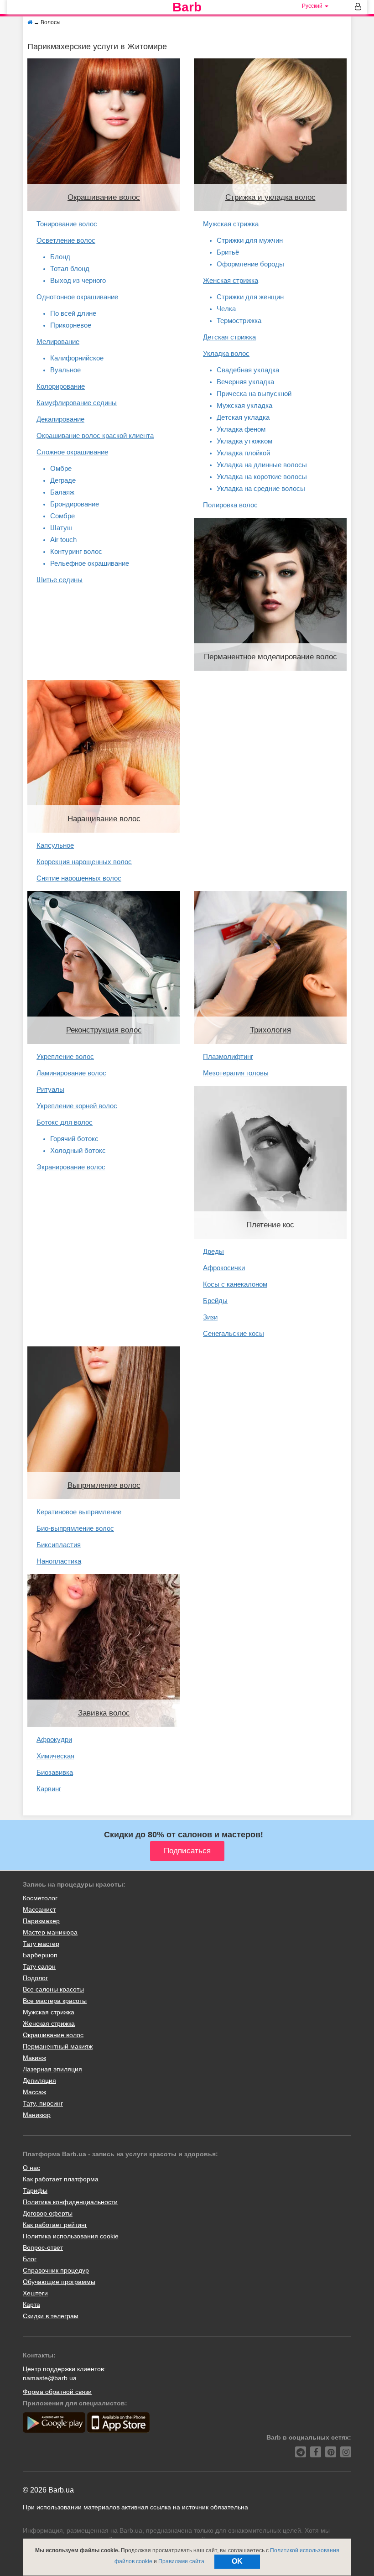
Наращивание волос (104, 819)
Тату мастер (41, 1944)
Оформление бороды (250, 264)
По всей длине (73, 313)
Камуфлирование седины (77, 403)
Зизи (210, 1317)
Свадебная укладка (248, 370)
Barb (187, 7)
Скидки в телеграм (51, 2316)
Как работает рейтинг (55, 2225)
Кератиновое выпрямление (79, 1512)
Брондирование (75, 504)
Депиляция (39, 2081)
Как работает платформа (61, 2179)
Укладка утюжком (244, 441)
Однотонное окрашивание (77, 297)
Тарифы (35, 2190)
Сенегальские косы (234, 1333)
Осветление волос (66, 240)
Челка (226, 309)
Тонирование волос (67, 224)
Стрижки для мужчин (250, 240)
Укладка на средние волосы (261, 488)
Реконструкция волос (104, 1030)
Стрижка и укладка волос (270, 197)
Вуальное (65, 370)
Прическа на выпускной (254, 394)
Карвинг (49, 1789)
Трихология (270, 1030)
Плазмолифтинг (228, 1056)
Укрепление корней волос (77, 1106)
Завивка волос (104, 1713)
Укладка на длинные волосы (262, 465)
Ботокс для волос (65, 1122)
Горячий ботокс (74, 1139)
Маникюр (37, 2115)
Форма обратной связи (57, 2392)
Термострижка (239, 321)
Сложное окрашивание (72, 452)
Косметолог (40, 1898)
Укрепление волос (65, 1056)
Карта (31, 2305)
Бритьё (228, 252)
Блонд (60, 257)
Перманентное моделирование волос (270, 657)
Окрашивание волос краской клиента (95, 435)
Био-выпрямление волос (75, 1528)
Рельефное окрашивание (90, 563)
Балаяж (62, 492)
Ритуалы (50, 1089)
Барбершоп (40, 1955)
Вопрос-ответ (43, 2247)
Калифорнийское (77, 358)
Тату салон (39, 1966)
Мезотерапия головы (236, 1073)
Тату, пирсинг (43, 2103)
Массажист (39, 1909)
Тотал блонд (70, 269)
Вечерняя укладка (245, 382)
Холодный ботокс (78, 1150)
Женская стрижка (231, 280)
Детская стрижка (229, 337)
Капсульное (55, 845)
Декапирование (60, 419)
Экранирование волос (71, 1167)
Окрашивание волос (104, 197)
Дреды (213, 1251)
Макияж (34, 2058)
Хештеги (35, 2293)
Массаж (34, 2092)
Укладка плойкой (243, 453)
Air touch (63, 540)
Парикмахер (41, 1921)
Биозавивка (55, 1772)
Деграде (63, 480)
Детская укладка (243, 417)
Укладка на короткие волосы (262, 477)
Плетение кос (270, 1225)
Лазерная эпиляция (52, 2069)
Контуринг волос (76, 551)
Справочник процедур (56, 2270)
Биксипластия (59, 1545)
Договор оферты (48, 2213)
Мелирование (58, 342)
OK (237, 2561)
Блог (30, 2259)
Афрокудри (54, 1739)
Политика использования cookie (71, 2236)
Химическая (55, 1756)
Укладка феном (241, 429)
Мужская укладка (244, 405)
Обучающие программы (59, 2282)
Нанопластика (59, 1561)
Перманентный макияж (58, 2046)
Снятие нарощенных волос (79, 878)
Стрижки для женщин (250, 297)
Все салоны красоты (53, 1989)
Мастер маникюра (50, 1932)
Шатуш (61, 528)
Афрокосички (224, 1268)
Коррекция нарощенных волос (84, 862)
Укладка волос (226, 353)
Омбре (61, 468)
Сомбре (62, 516)
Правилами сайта (181, 2561)
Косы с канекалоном (235, 1284)
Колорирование (61, 386)
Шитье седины (60, 580)
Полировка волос (230, 505)
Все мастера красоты (55, 2001)
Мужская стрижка (231, 224)
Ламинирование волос (71, 1073)
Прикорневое (71, 325)
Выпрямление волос (104, 1485)
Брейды (215, 1301)
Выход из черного (78, 280)
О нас (31, 2168)
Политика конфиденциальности (70, 2202)
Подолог (35, 1978)
